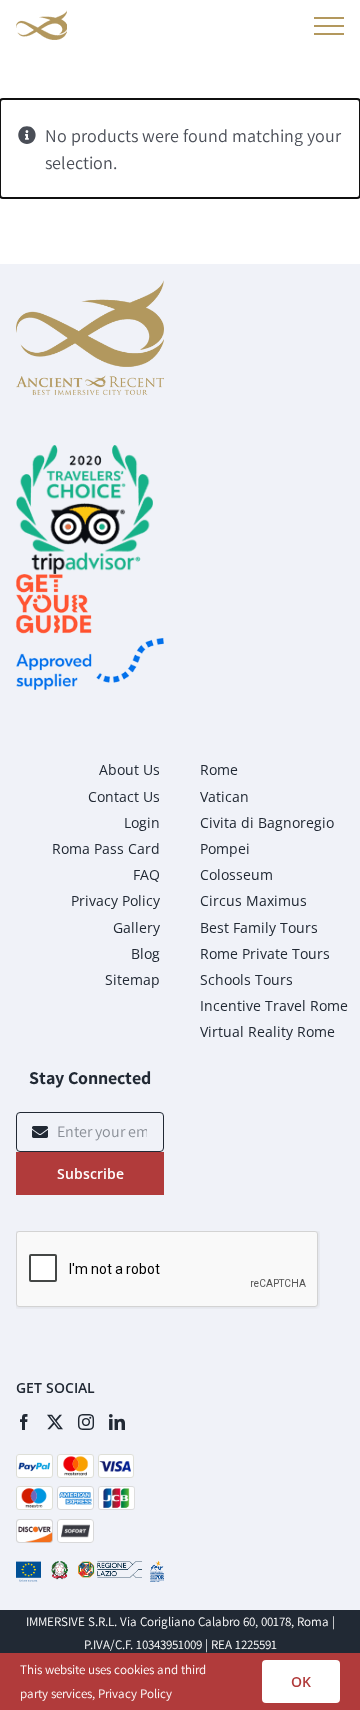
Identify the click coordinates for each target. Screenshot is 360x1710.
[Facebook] (24, 1422)
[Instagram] (86, 1422)
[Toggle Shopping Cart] (282, 29)
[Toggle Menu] (325, 26)
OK (301, 1681)
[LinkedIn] (117, 1422)
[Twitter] (55, 1422)
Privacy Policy (135, 1693)
